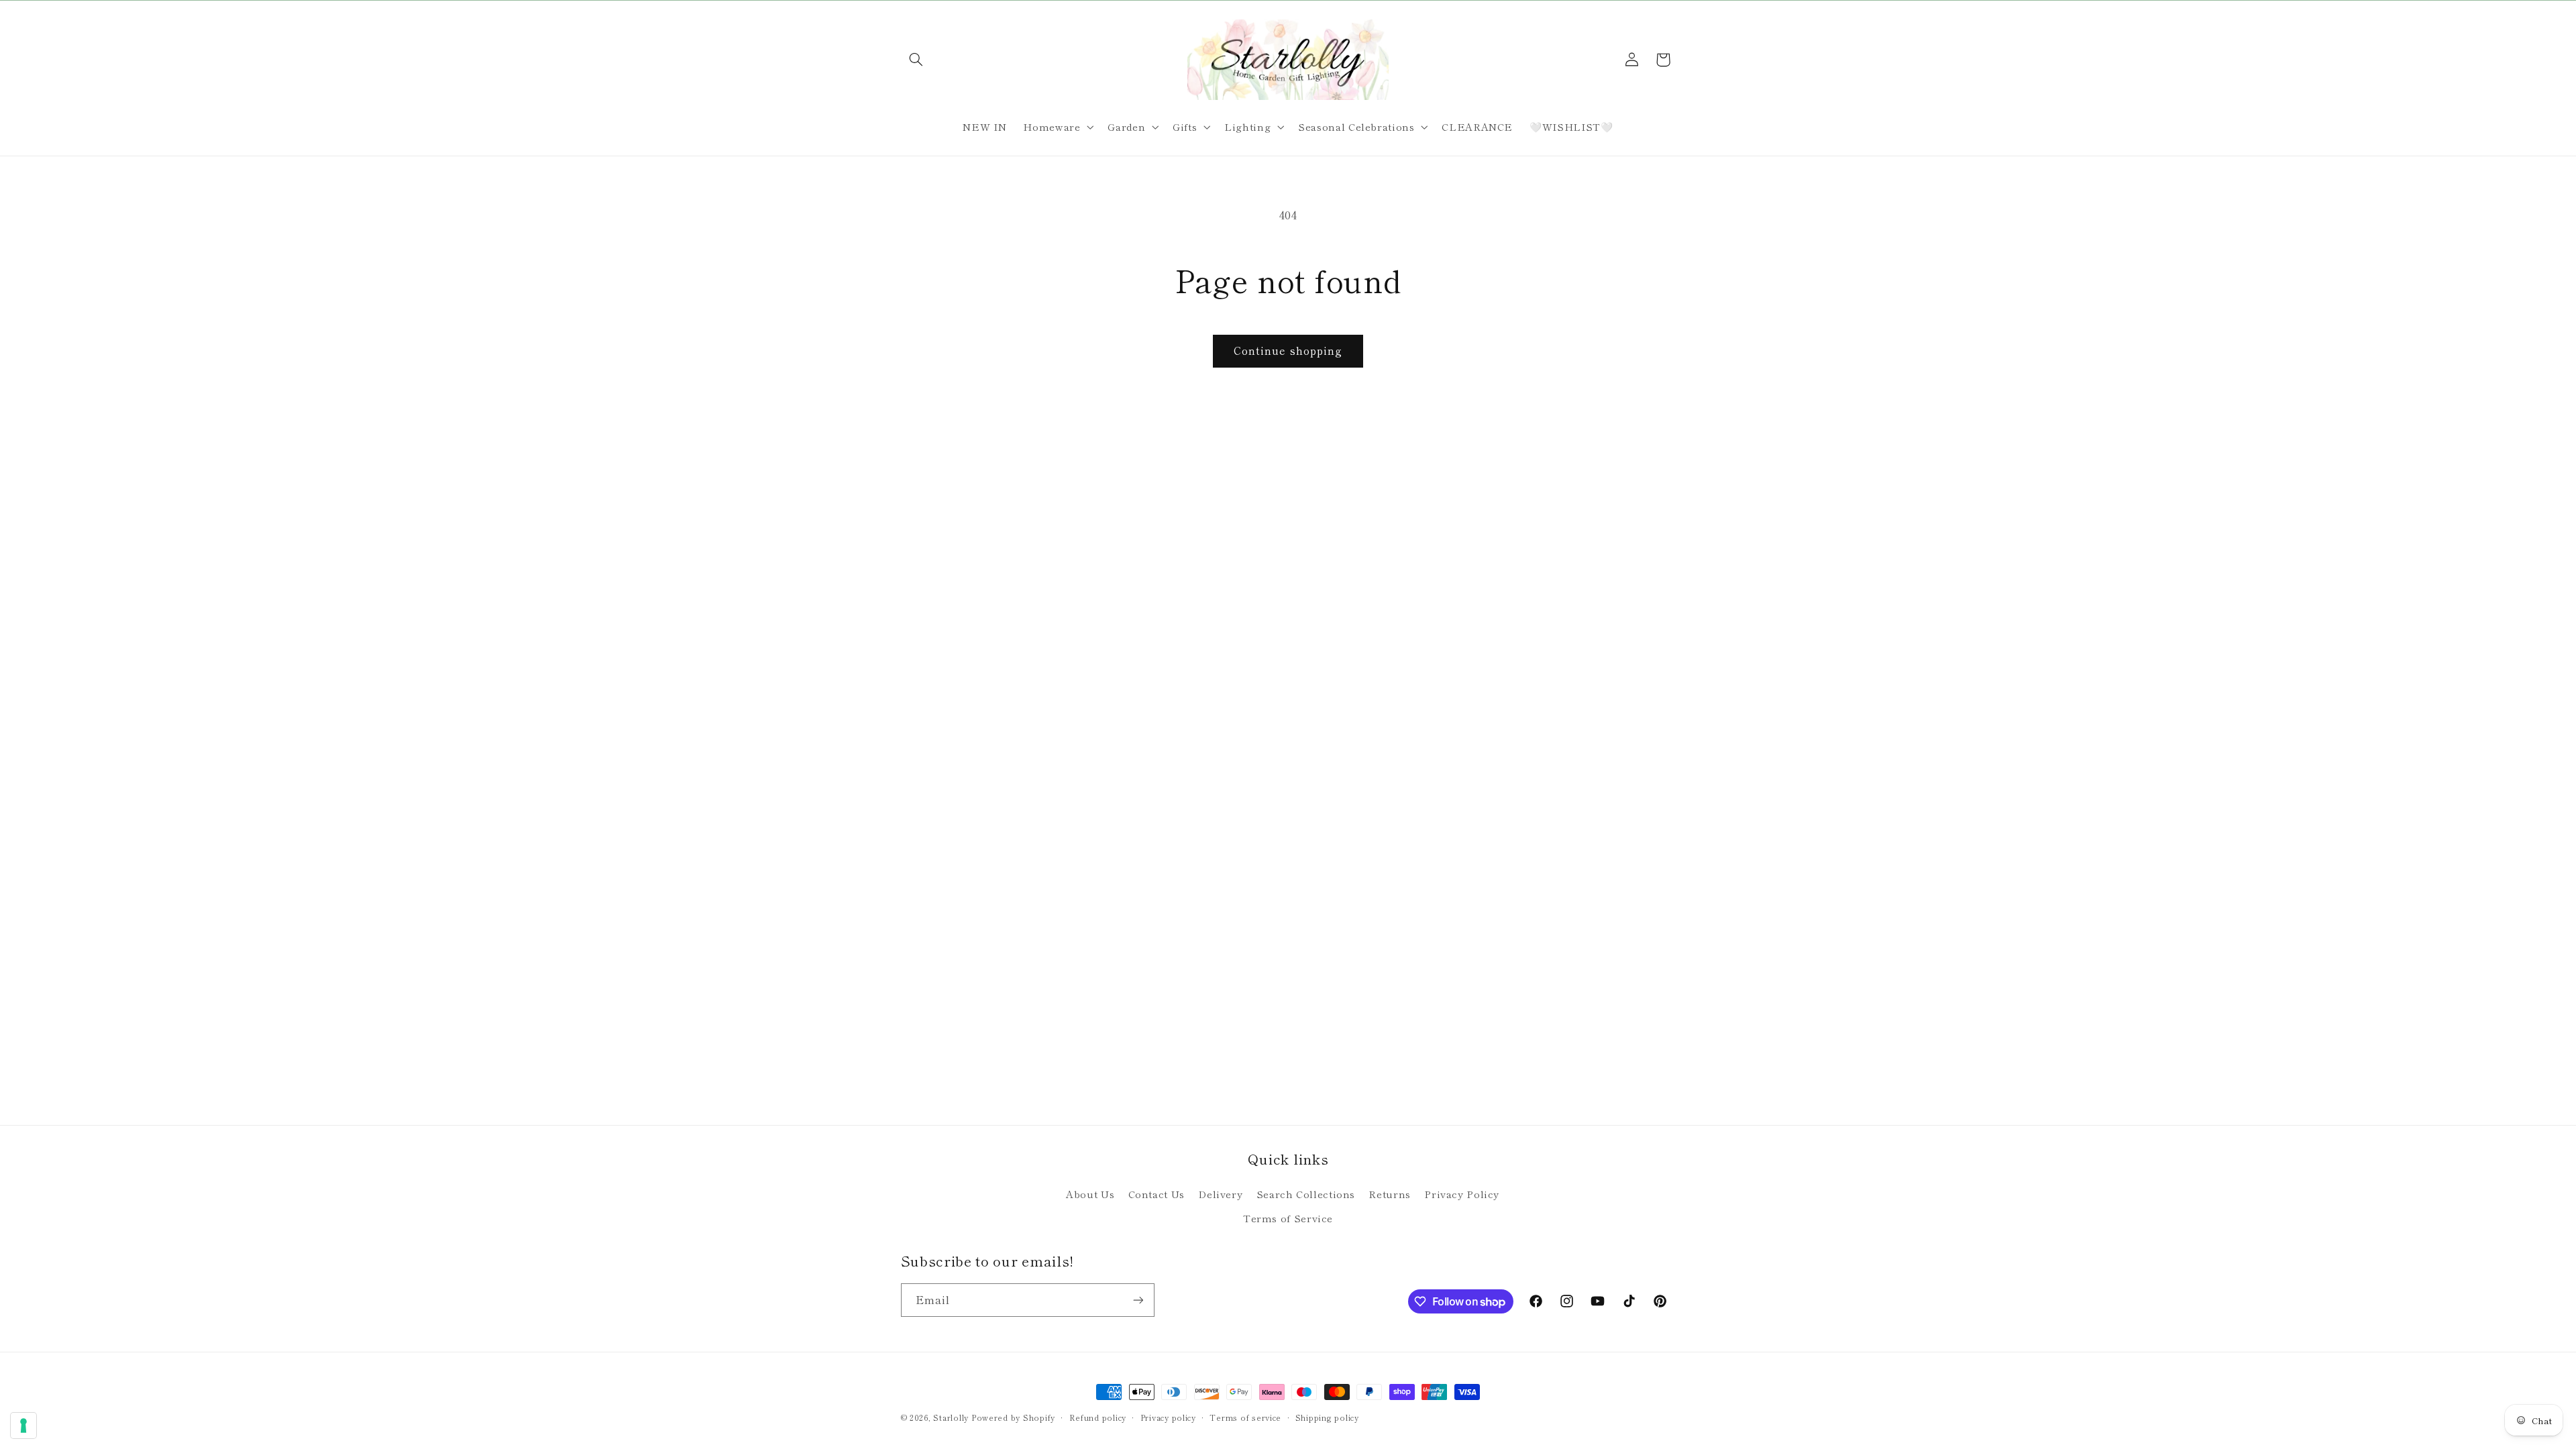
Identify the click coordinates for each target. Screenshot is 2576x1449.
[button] (916, 60)
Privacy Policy (1462, 1194)
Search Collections (1306, 1194)
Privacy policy (1168, 1417)
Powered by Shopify (1013, 1417)
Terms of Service (1288, 1218)
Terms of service (1245, 1417)
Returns (1389, 1194)
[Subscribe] (1138, 1300)
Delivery (1220, 1194)
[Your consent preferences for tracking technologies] (23, 1426)
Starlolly (951, 1417)
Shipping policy (1327, 1417)
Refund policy (1098, 1417)
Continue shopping (1288, 351)
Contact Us (1157, 1194)
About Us (1090, 1194)
